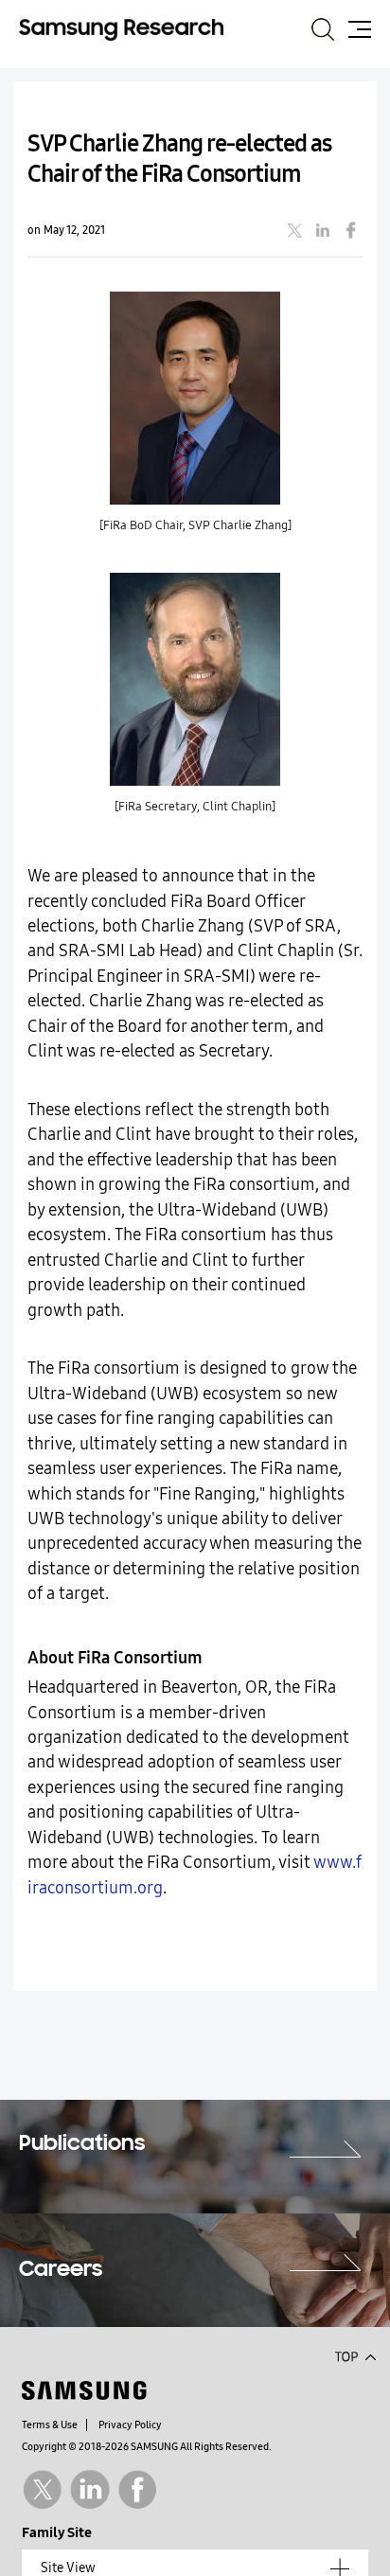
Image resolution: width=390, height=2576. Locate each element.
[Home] (121, 29)
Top (355, 2355)
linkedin (323, 230)
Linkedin (89, 2489)
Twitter (42, 2489)
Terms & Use (50, 2425)
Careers (61, 2270)
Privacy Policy (130, 2425)
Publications (82, 2144)
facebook (351, 230)
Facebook (138, 2489)
